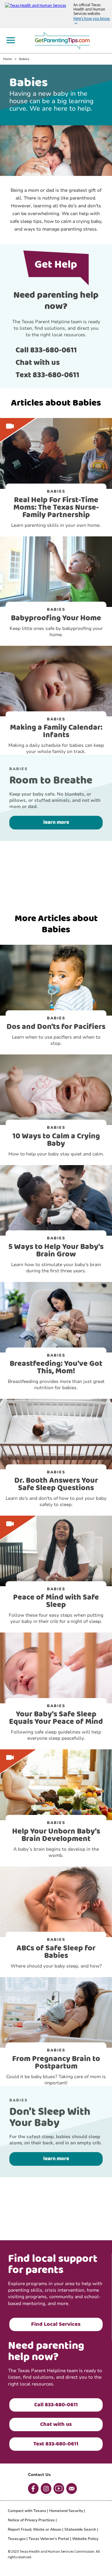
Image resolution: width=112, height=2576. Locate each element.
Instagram (46, 2489)
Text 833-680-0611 (47, 375)
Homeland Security (66, 2511)
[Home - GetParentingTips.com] (64, 40)
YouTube (59, 2489)
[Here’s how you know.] (56, 14)
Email (72, 2489)
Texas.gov (17, 2539)
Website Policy (85, 2539)
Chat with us (38, 363)
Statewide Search (80, 2529)
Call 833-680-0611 (46, 350)
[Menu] (11, 40)
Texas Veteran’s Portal (49, 2539)
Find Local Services (56, 2324)
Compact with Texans (27, 2511)
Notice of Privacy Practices (31, 2520)
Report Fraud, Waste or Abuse (35, 2529)
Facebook (33, 2489)
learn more (56, 822)
